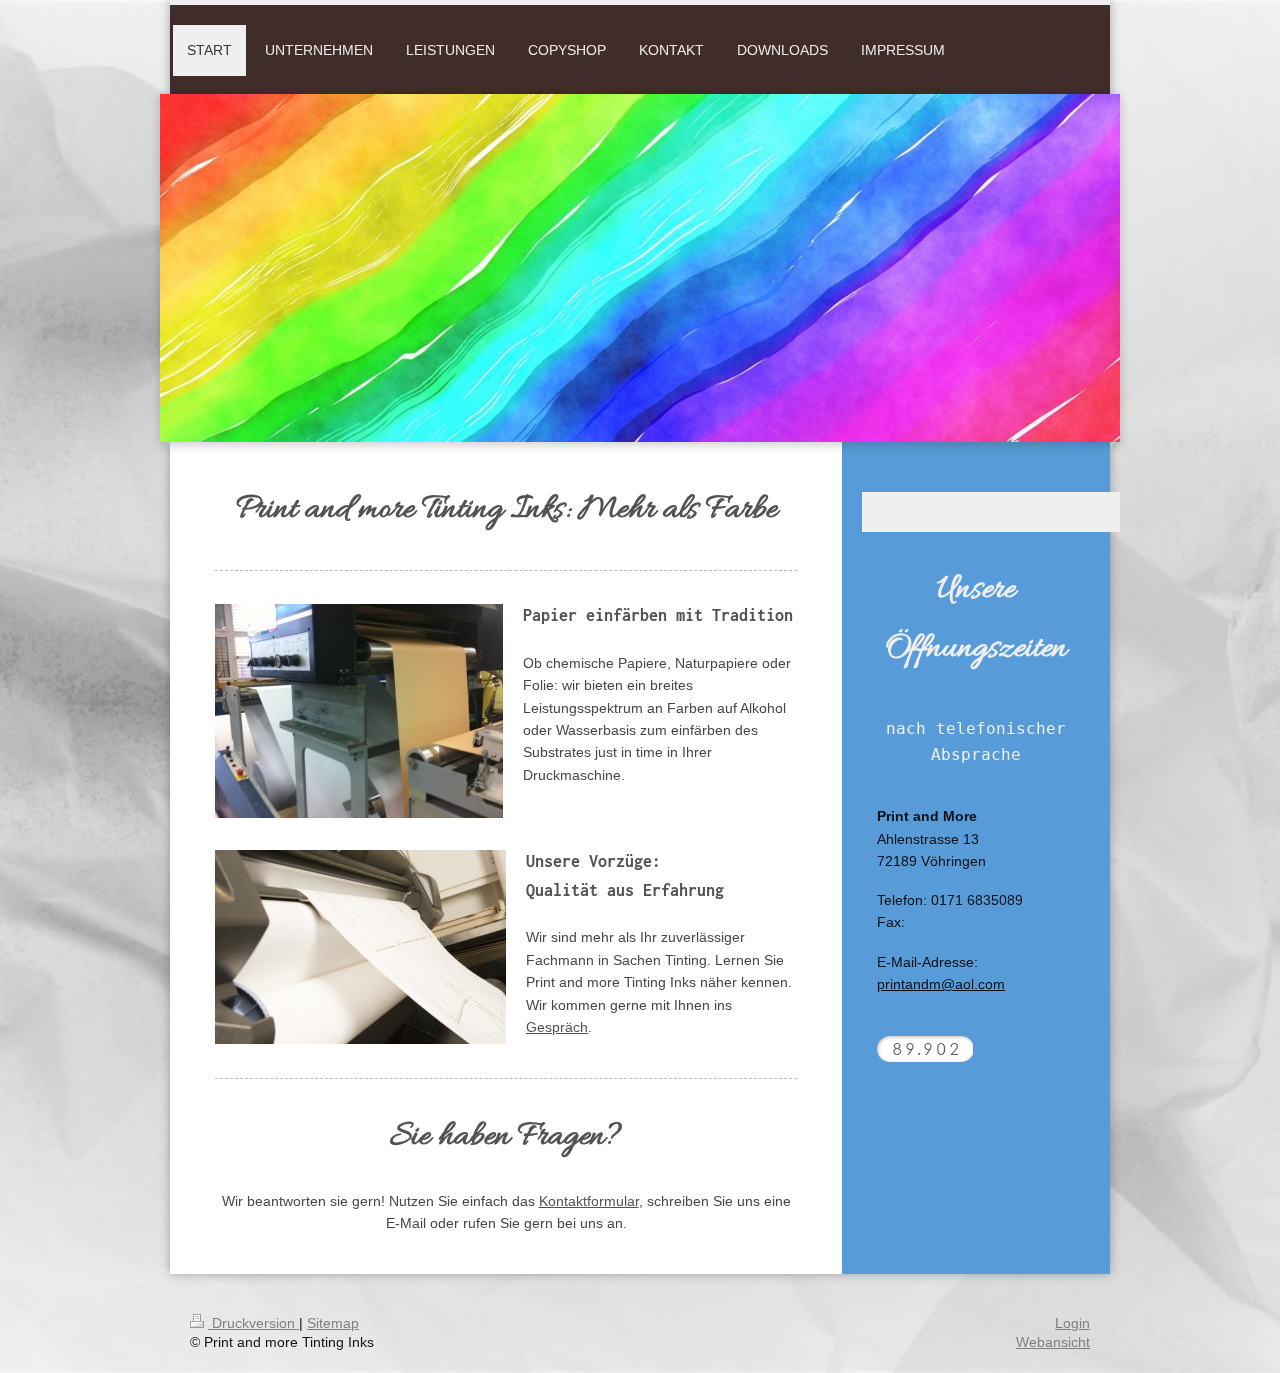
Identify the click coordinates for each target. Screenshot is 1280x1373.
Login (1072, 1323)
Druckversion (253, 1323)
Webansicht (1053, 1342)
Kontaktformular (589, 1201)
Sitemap (333, 1323)
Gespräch (557, 1027)
